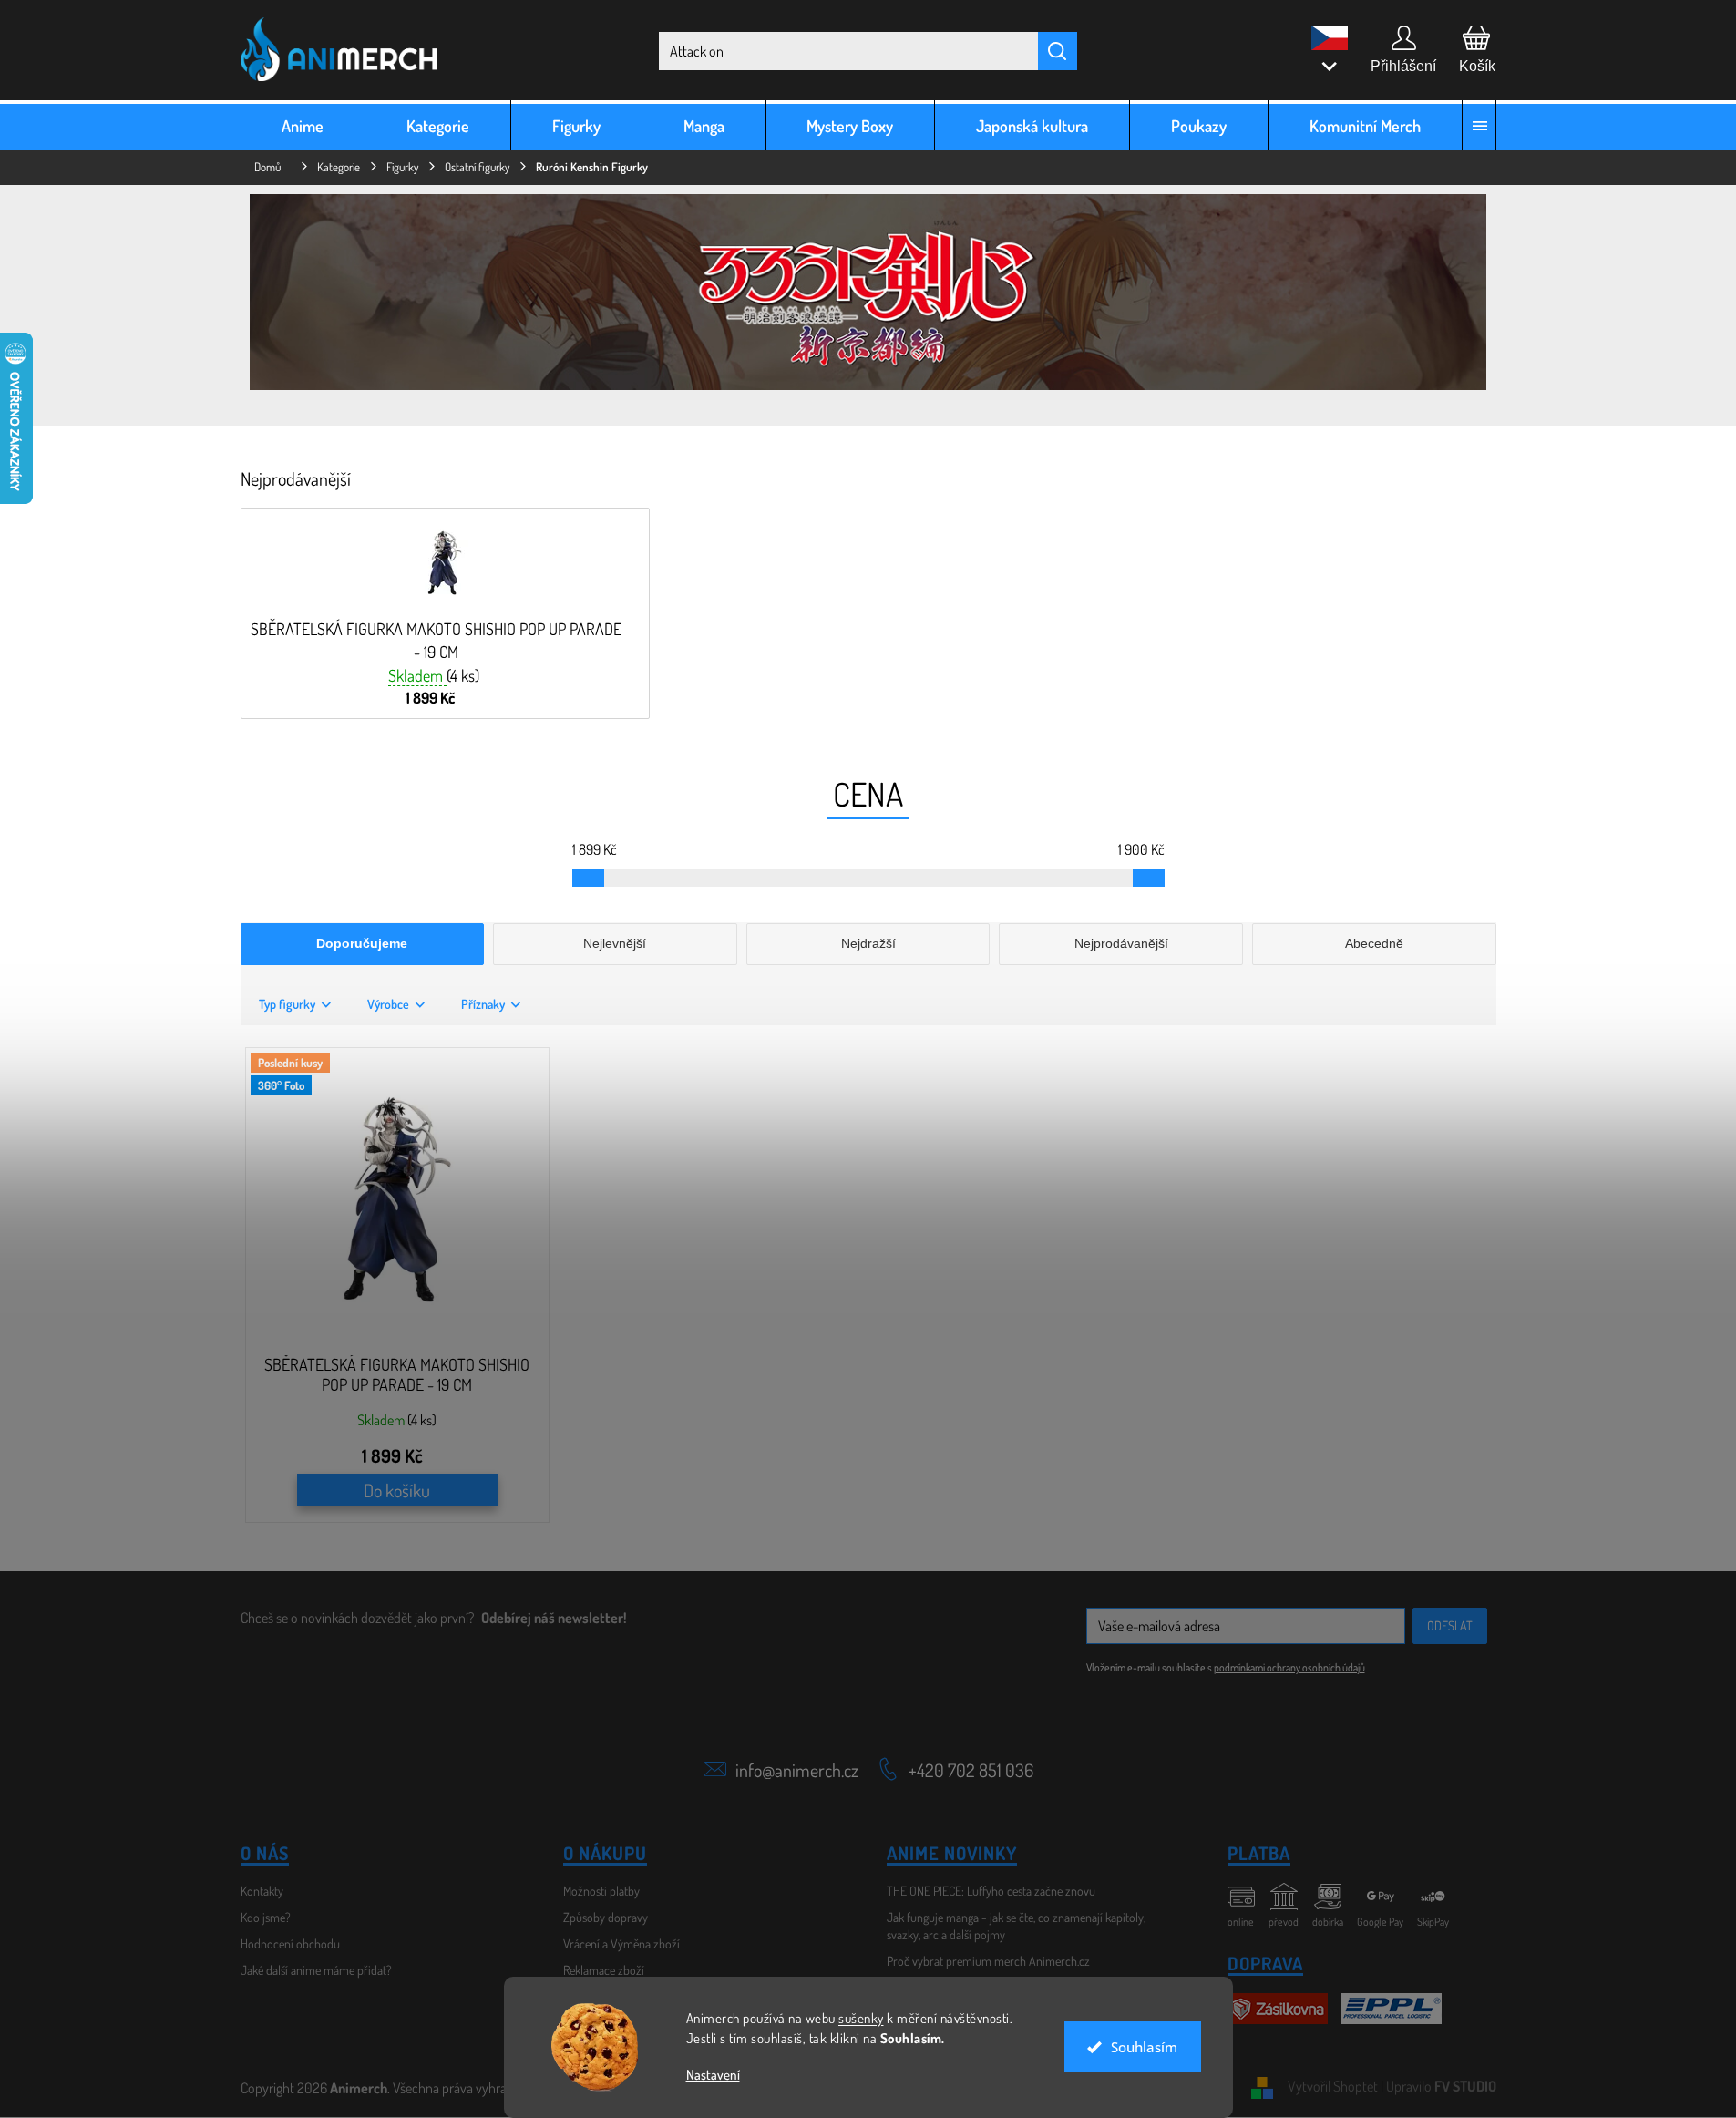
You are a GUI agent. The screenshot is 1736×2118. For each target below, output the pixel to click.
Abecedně (1374, 943)
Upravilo (1441, 2086)
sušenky (861, 2018)
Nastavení (713, 2075)
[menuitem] (303, 125)
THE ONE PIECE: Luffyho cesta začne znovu (991, 1891)
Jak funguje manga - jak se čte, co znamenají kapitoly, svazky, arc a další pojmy (1016, 1926)
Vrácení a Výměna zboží (621, 1943)
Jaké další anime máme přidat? (316, 1970)
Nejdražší (868, 943)
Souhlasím (1144, 2047)
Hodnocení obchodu (290, 1943)
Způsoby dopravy (606, 1917)
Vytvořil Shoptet (1333, 2086)
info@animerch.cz (797, 1770)
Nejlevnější (615, 943)
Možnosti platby (601, 1891)
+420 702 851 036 (971, 1770)
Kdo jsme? (266, 1917)
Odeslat (1450, 1625)
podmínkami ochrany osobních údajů (1289, 1667)
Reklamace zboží (604, 1970)
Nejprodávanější (1121, 943)
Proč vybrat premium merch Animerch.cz (988, 1961)
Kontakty (262, 1891)
